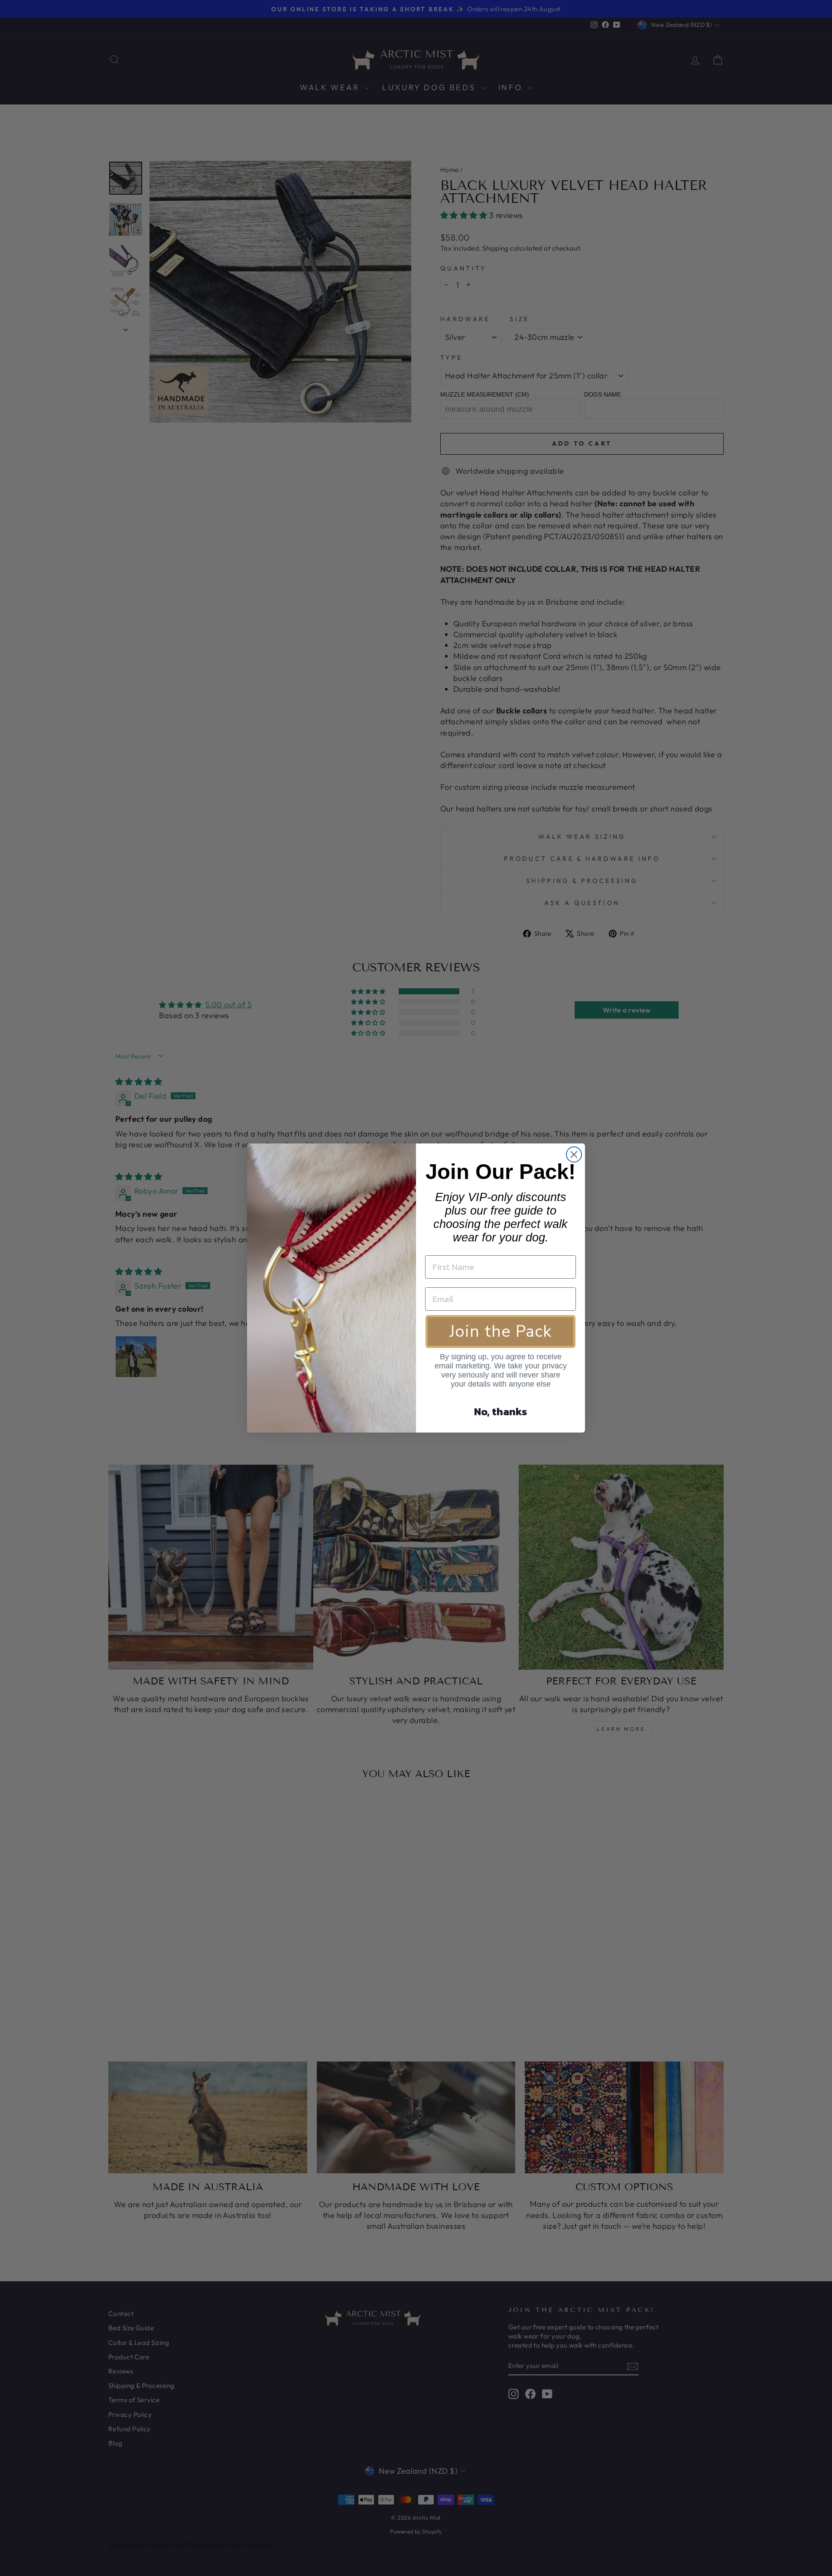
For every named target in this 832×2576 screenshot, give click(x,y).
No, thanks (500, 1412)
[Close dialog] (574, 1154)
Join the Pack (500, 1331)
